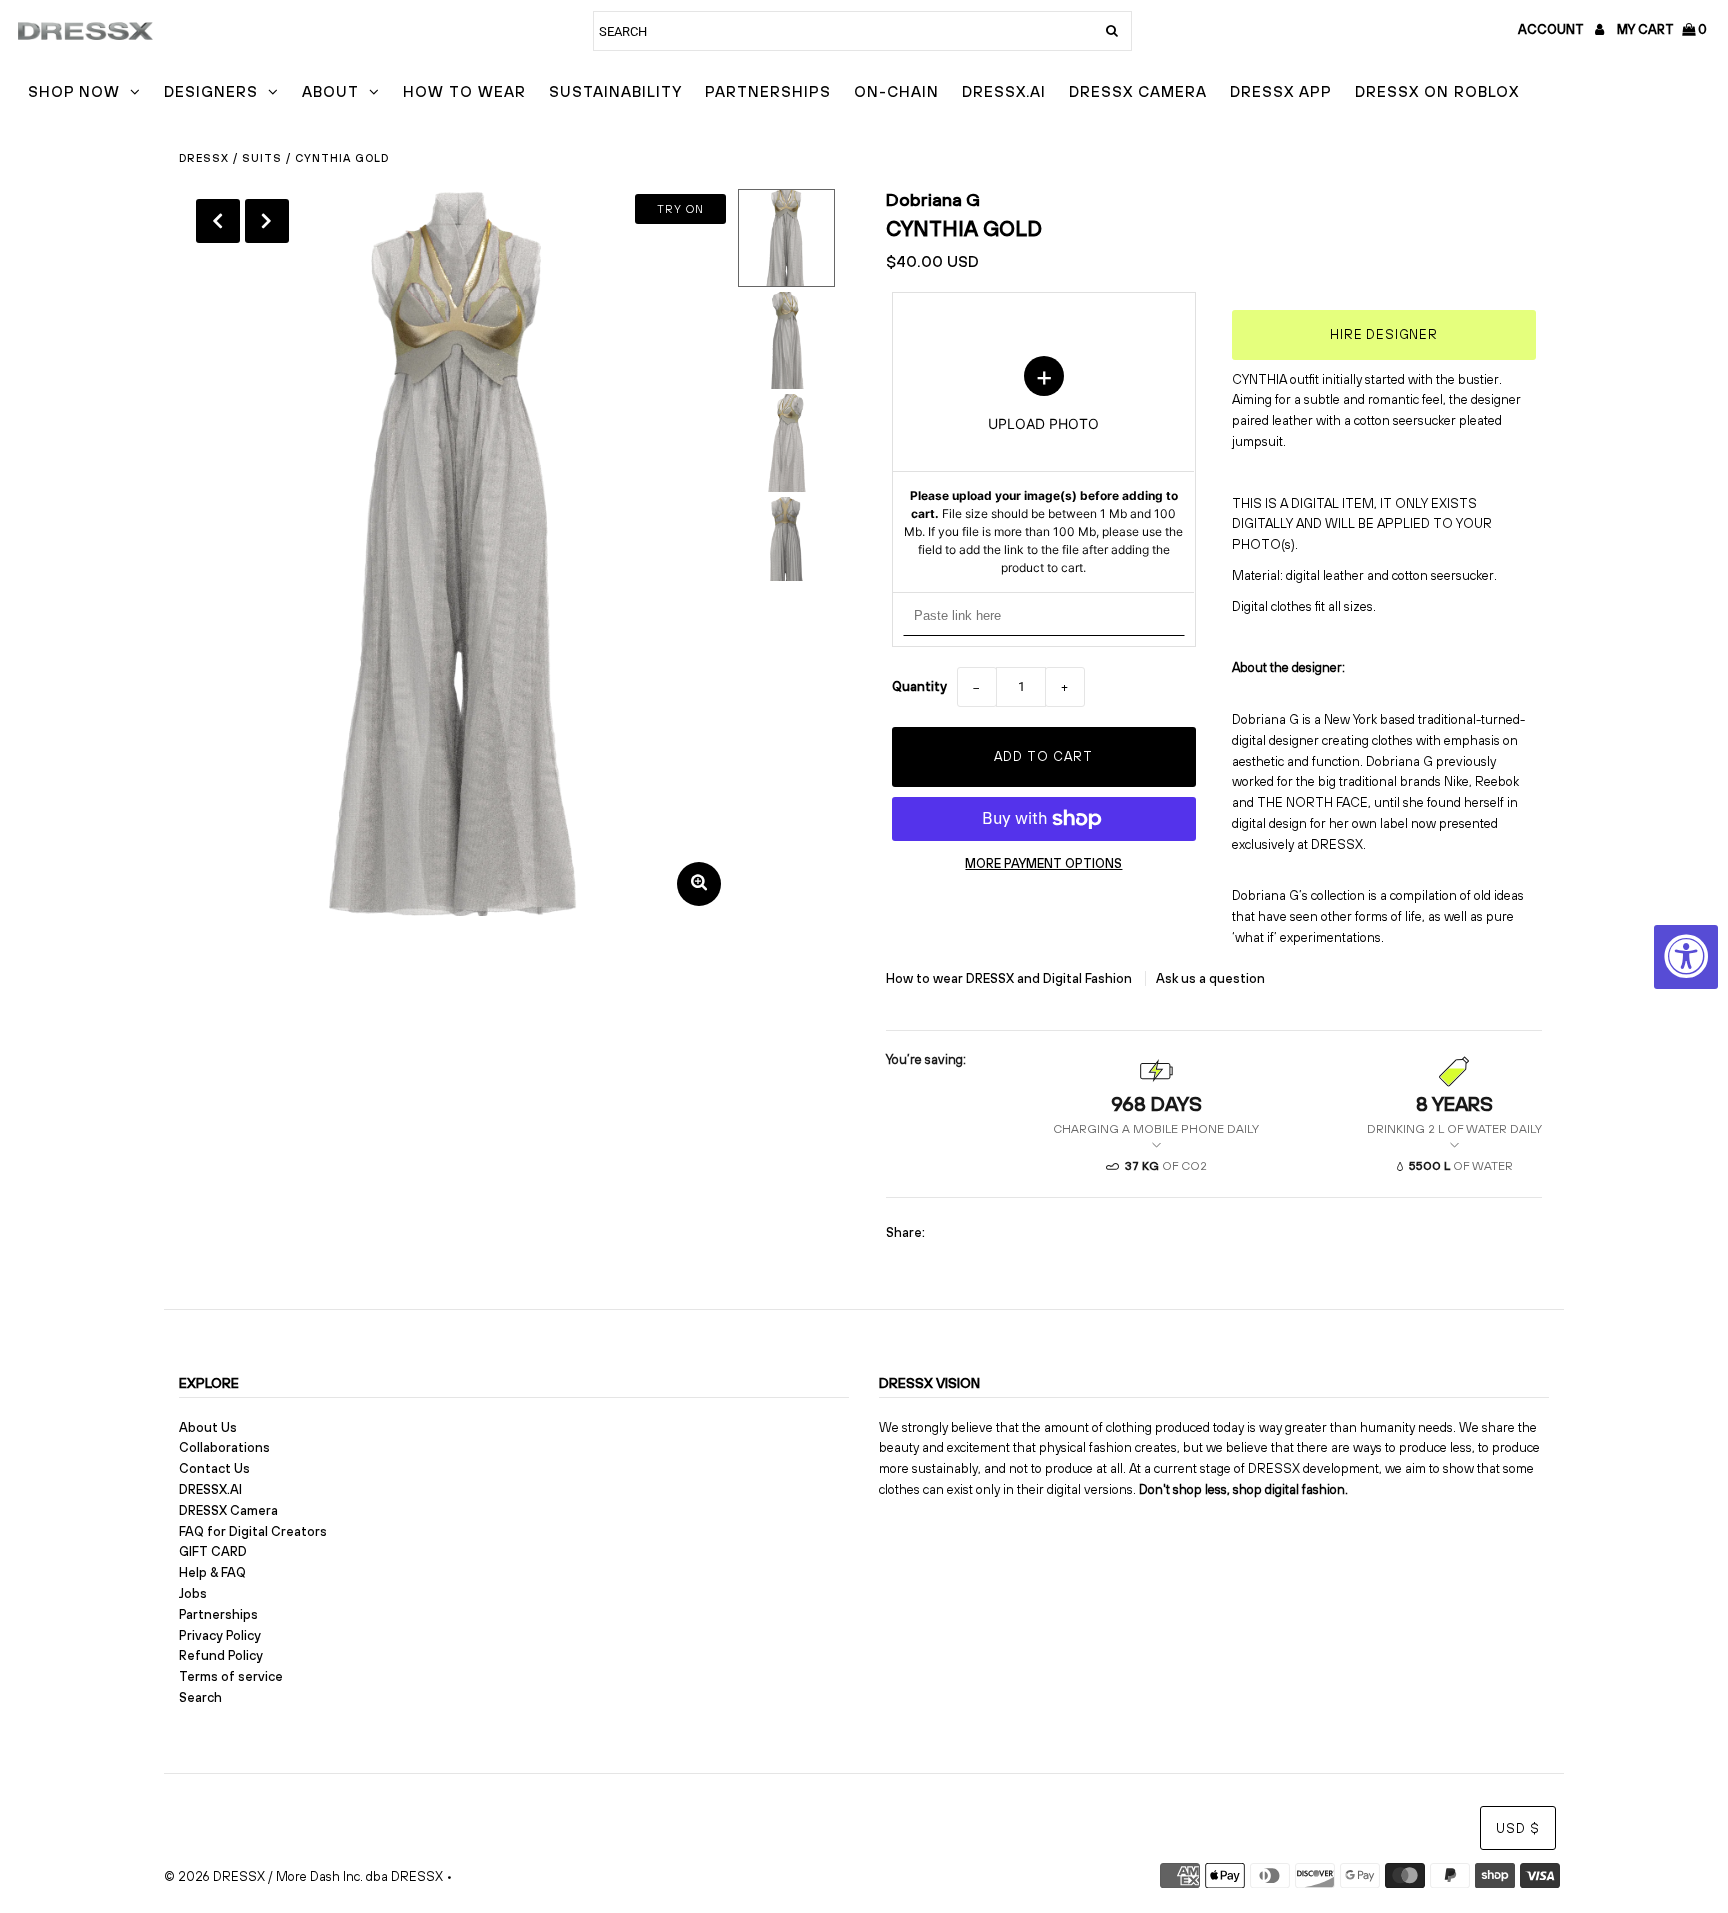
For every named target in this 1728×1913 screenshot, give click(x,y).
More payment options (1043, 863)
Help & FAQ (212, 1572)
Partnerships (768, 91)
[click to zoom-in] (699, 884)
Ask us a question (1210, 978)
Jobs (193, 1593)
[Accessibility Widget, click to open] (1686, 957)
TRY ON (680, 209)
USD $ (1518, 1828)
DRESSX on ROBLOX (1437, 91)
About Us (208, 1427)
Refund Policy (221, 1655)
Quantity (919, 686)
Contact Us (214, 1468)
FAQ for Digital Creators (253, 1531)
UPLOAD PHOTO (1043, 466)
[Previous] (218, 221)
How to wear (464, 91)
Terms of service (231, 1676)
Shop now (74, 91)
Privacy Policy (220, 1635)
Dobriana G (933, 199)
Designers (211, 91)
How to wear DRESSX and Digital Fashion (1010, 978)
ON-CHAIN (896, 91)
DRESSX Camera (1138, 91)
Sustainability (615, 91)
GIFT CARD (213, 1551)
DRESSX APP (1281, 91)
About (330, 91)
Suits (262, 158)
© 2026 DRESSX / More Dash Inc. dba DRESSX (303, 1876)
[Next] (267, 221)
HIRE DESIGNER (1384, 334)
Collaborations (224, 1447)
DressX (204, 158)
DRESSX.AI (1004, 91)
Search (200, 1697)
